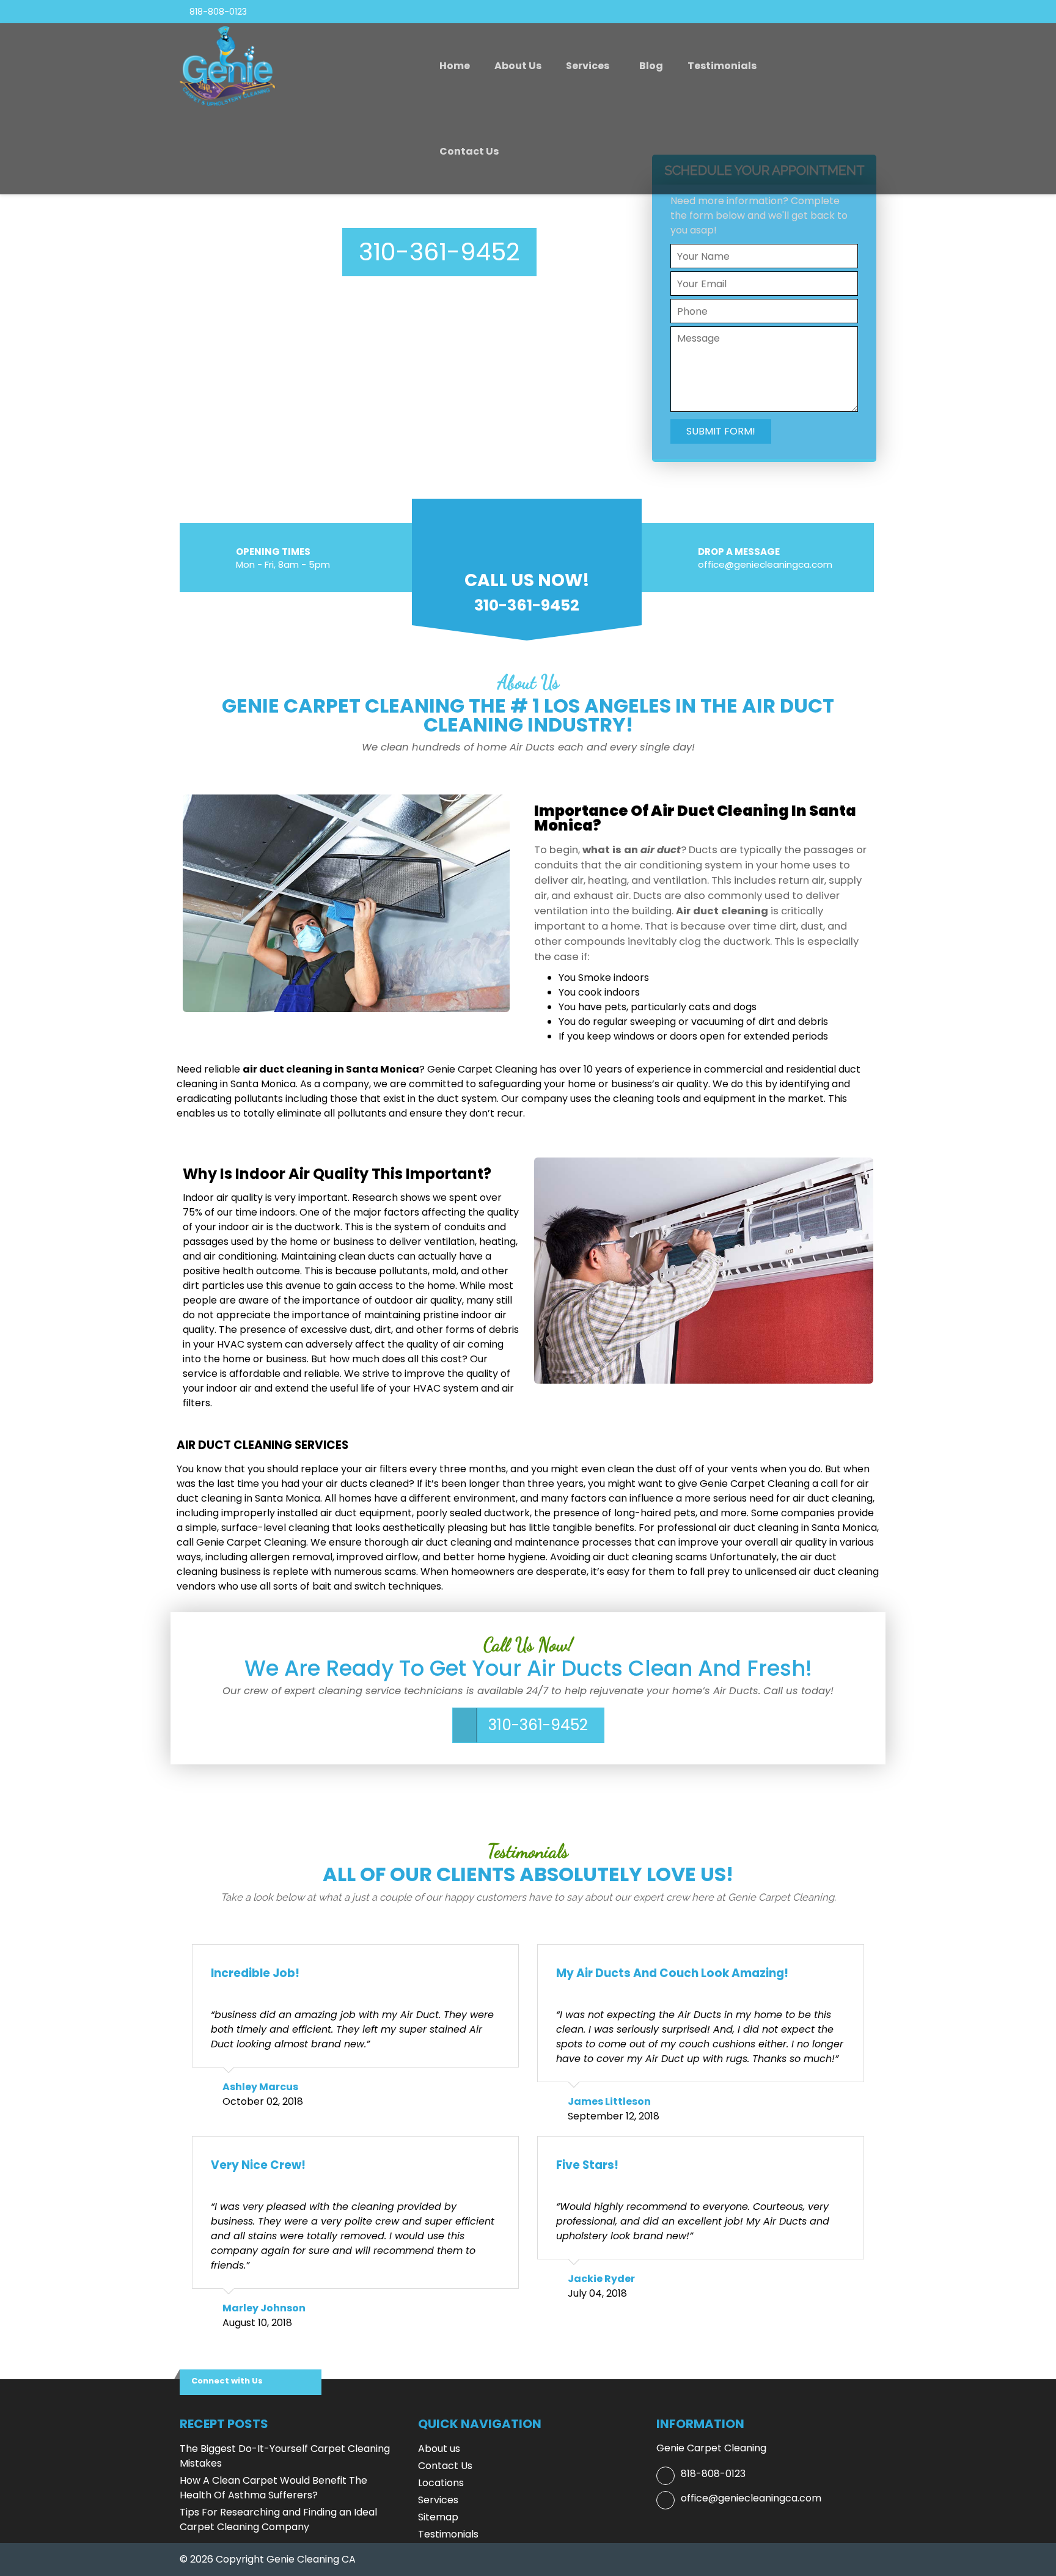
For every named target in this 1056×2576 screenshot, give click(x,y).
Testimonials (722, 66)
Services (588, 66)
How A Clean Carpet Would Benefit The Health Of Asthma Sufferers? (273, 2488)
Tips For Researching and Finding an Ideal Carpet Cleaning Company (278, 2519)
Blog (651, 66)
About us (518, 66)
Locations (441, 2483)
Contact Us (469, 151)
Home (455, 66)
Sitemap (438, 2517)
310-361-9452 (439, 252)
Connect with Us (227, 2381)
